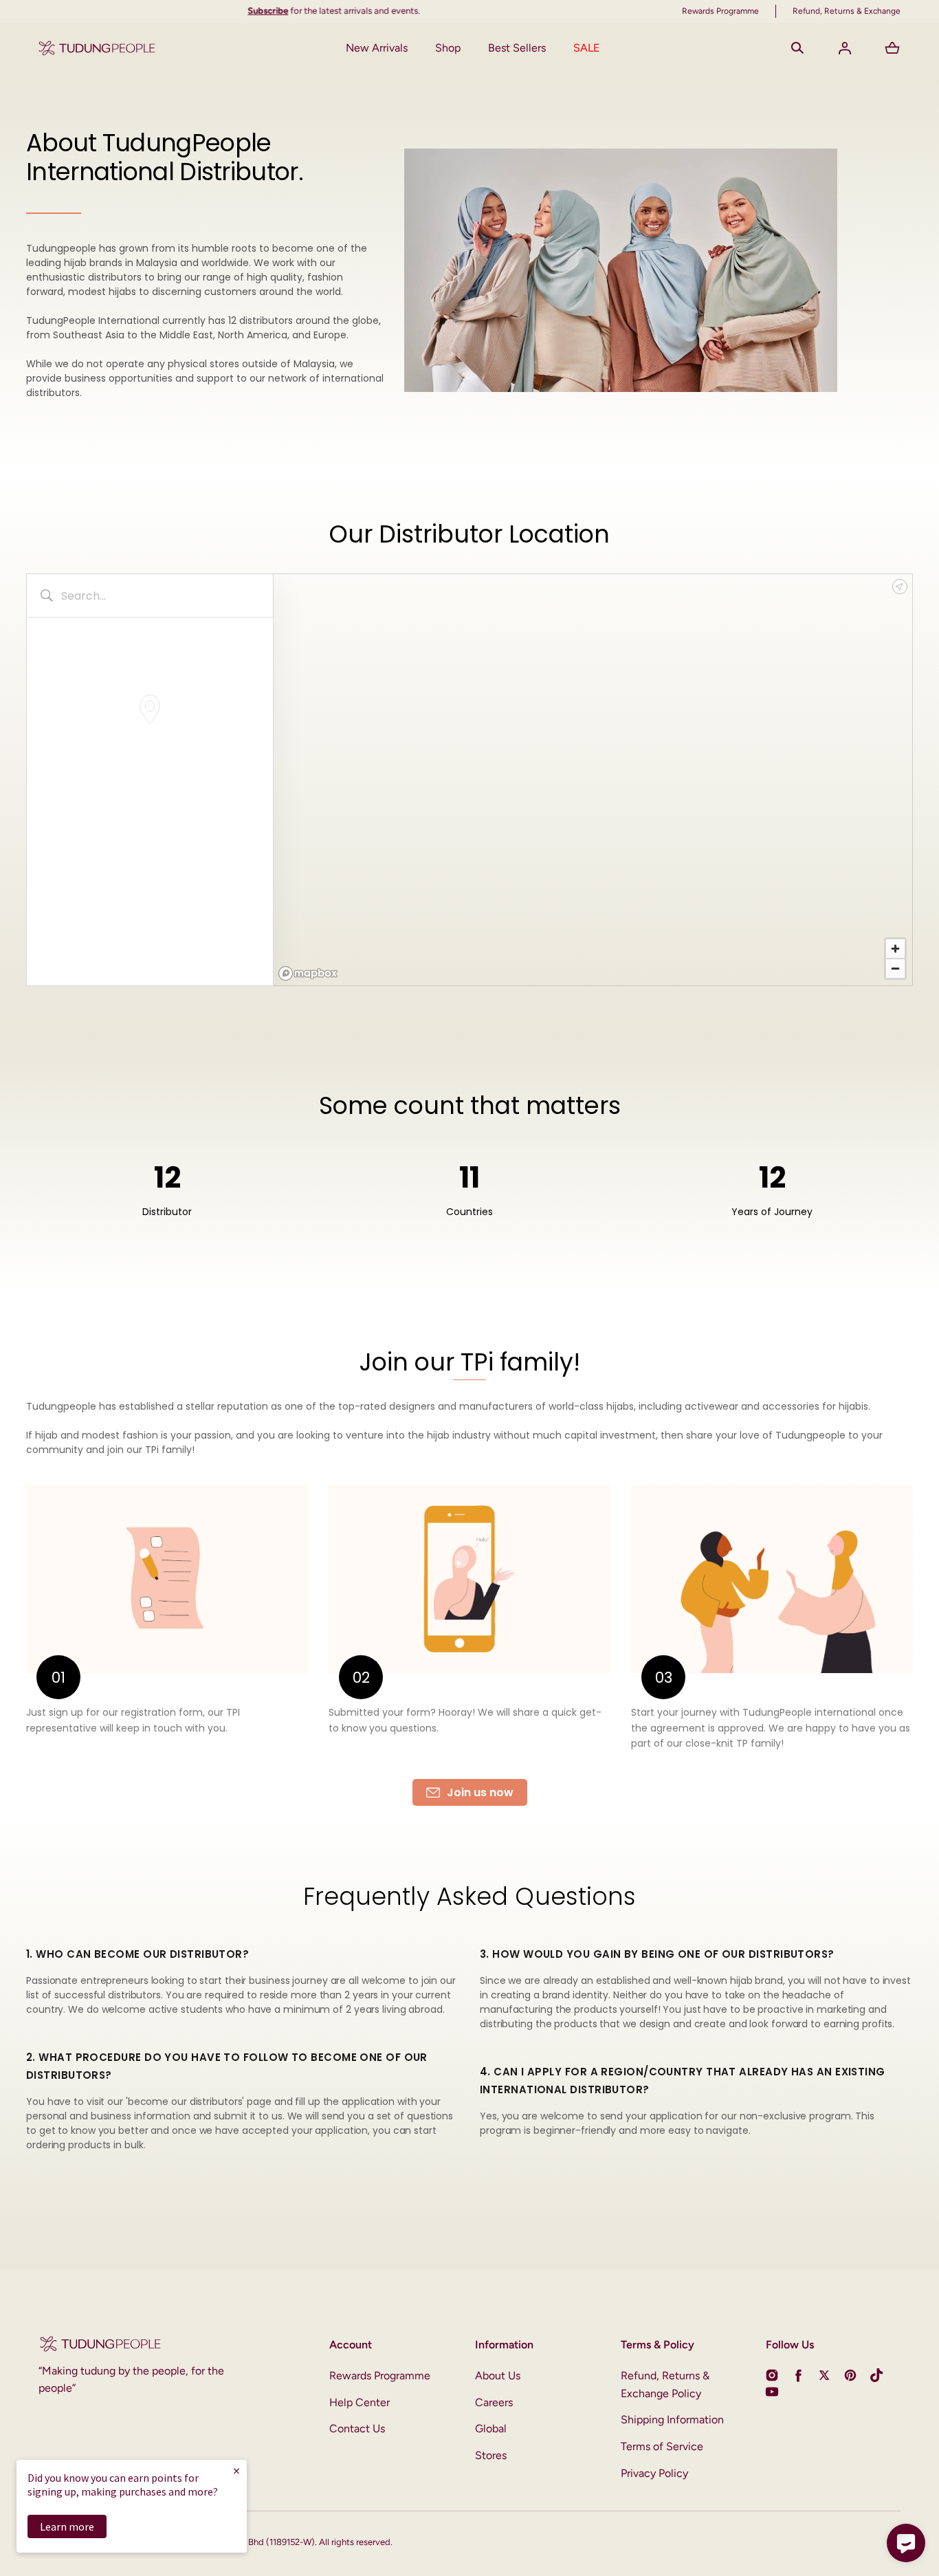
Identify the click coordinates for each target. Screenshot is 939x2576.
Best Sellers (517, 48)
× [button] (236, 2470)
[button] (797, 48)
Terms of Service (662, 2446)
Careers (494, 2402)
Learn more (67, 2526)
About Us (498, 2376)
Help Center (360, 2402)
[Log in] (845, 48)
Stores (491, 2455)
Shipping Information (672, 2420)
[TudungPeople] (97, 48)
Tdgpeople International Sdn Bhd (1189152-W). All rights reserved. (262, 2542)
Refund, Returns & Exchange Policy (665, 2384)
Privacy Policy (654, 2473)
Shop (448, 48)
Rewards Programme (380, 2376)
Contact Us (357, 2428)
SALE (586, 48)
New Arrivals (377, 48)
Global (491, 2428)
